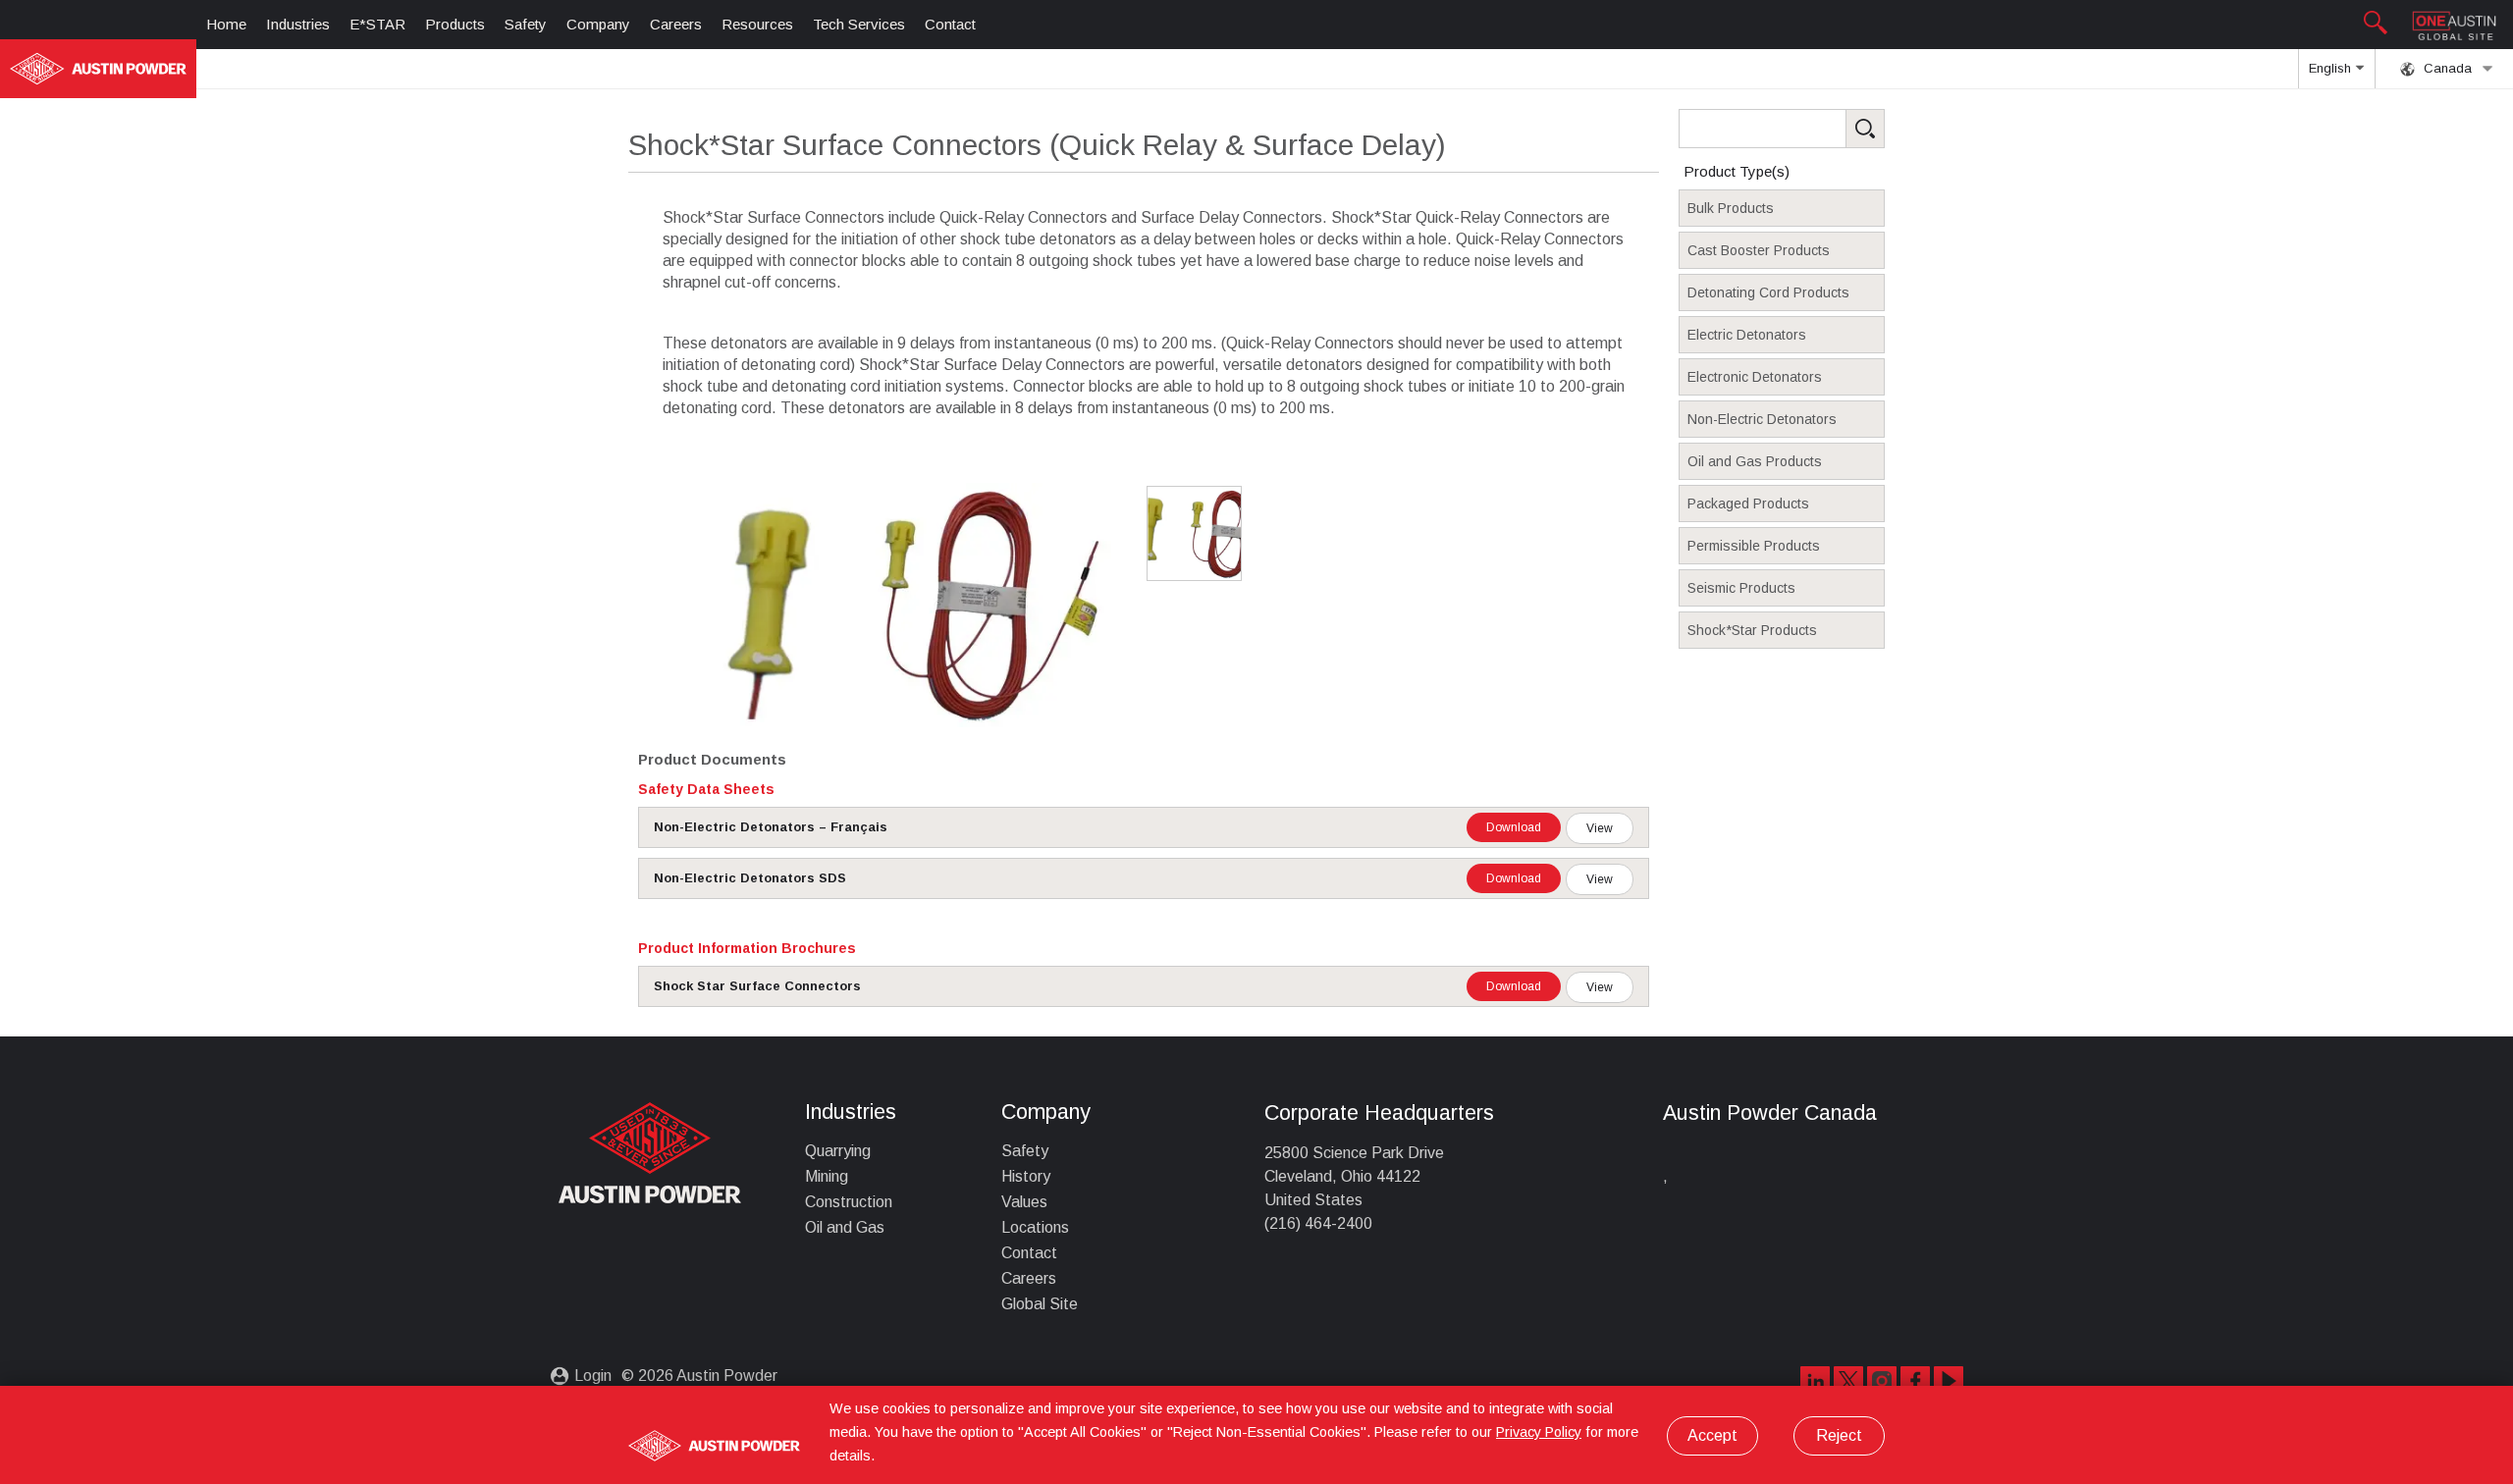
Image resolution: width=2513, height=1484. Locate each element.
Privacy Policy (1539, 1432)
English (2332, 68)
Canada (2446, 68)
